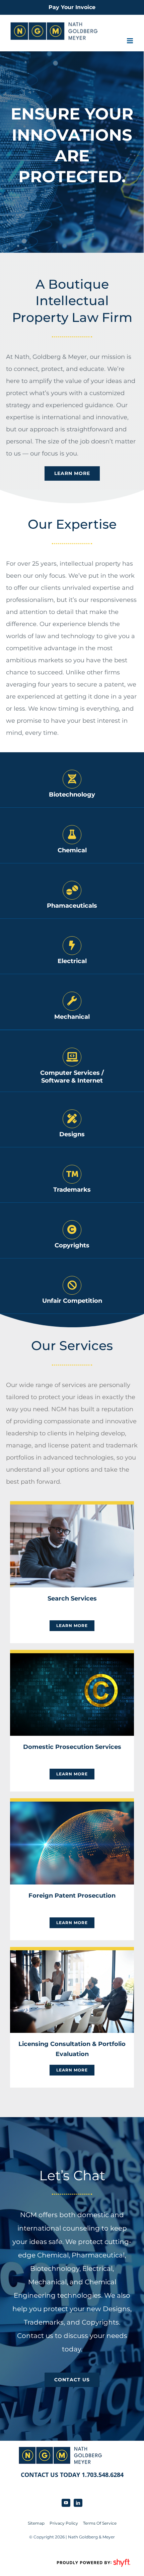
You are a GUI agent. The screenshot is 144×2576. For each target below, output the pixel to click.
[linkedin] (78, 2503)
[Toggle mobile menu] (130, 41)
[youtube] (66, 2503)
